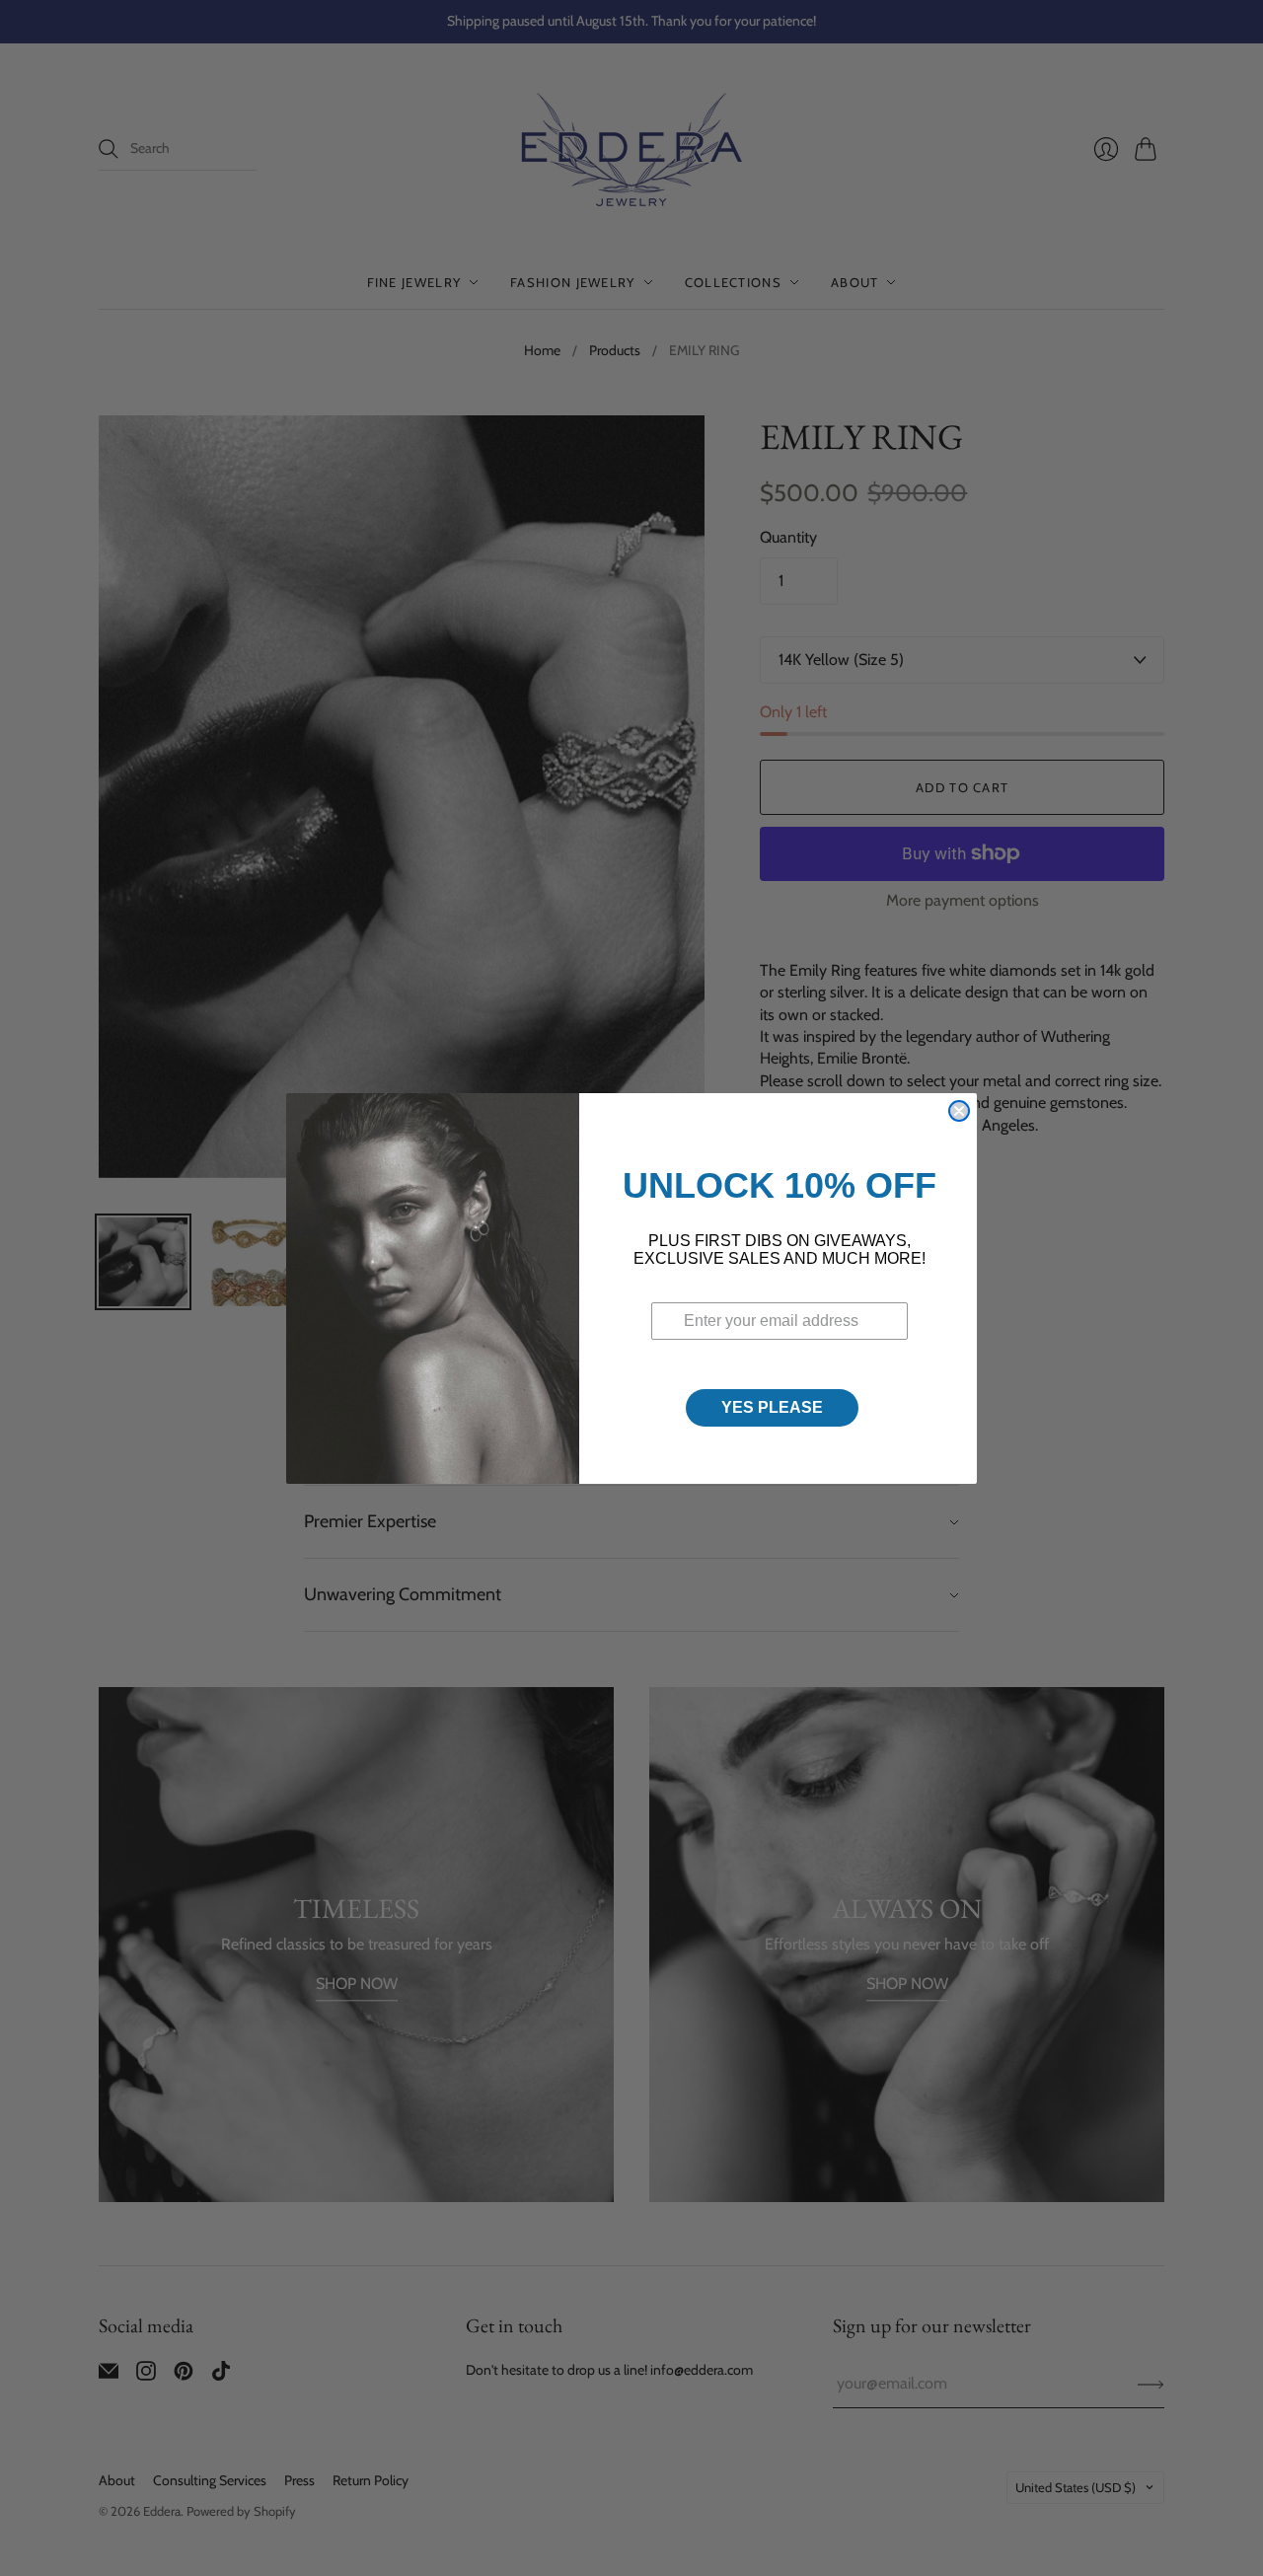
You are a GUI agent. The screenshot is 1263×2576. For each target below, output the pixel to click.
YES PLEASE (772, 1407)
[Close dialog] (959, 1111)
